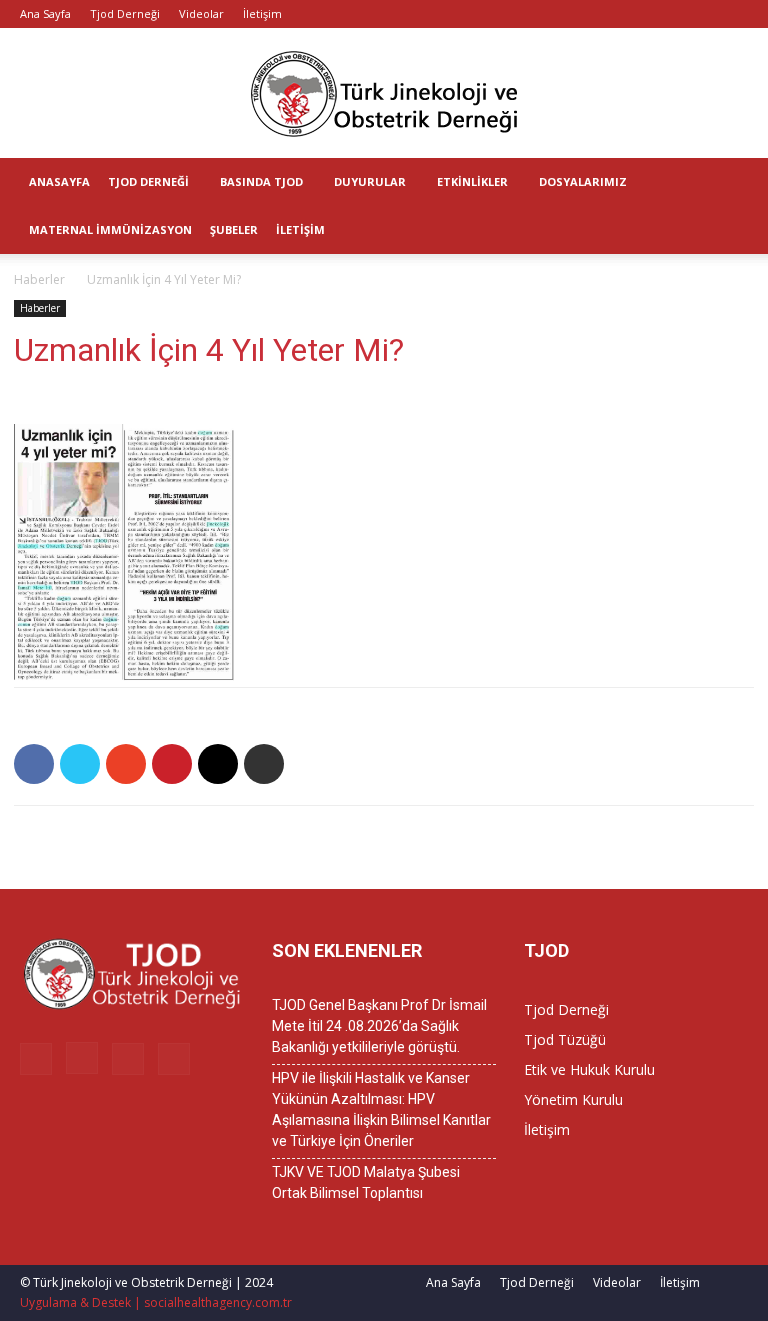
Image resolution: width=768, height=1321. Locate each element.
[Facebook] (634, 14)
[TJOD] (384, 94)
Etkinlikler (472, 181)
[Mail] (700, 14)
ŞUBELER (234, 229)
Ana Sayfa (45, 13)
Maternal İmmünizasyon (110, 229)
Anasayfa (59, 181)
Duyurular (370, 181)
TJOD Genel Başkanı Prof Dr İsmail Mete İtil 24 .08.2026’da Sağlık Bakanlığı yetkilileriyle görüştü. (379, 1026)
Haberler (39, 279)
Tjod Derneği (125, 13)
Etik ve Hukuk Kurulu (589, 1069)
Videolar (201, 13)
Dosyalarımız (583, 181)
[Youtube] (733, 14)
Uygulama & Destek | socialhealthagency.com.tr (156, 1302)
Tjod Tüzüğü (565, 1039)
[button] (744, 182)
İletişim (262, 13)
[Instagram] (667, 14)
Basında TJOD (261, 181)
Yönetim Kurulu (573, 1099)
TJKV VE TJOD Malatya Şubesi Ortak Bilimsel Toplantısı (366, 1182)
